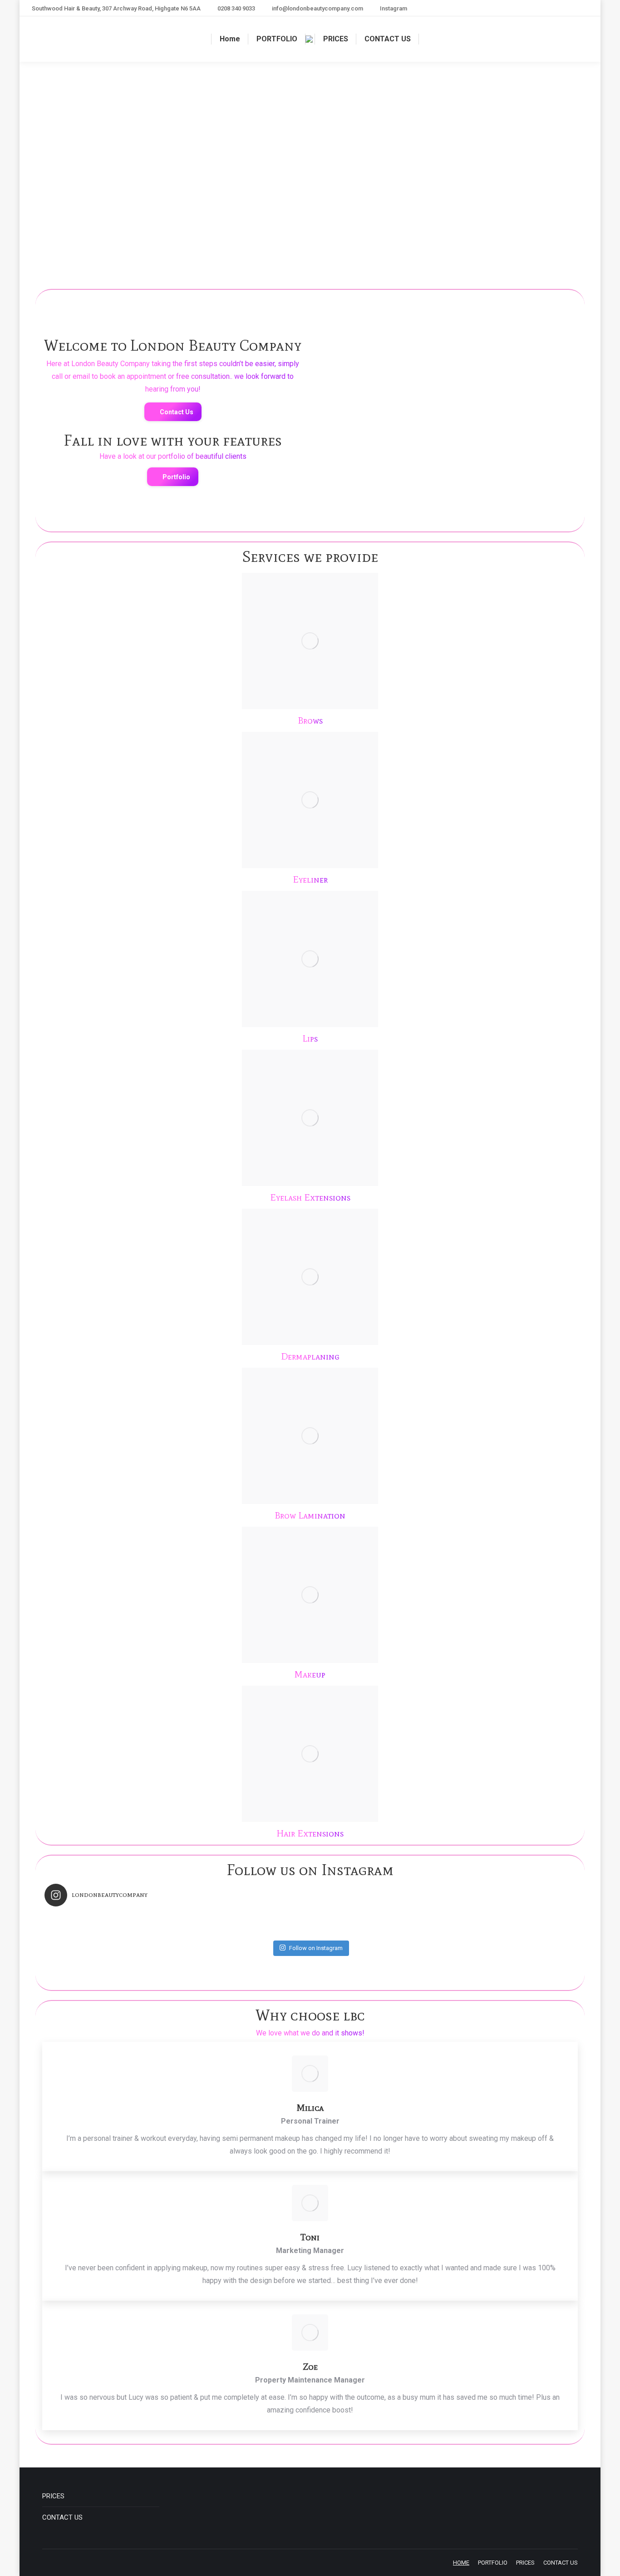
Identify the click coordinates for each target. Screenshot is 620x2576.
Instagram (394, 8)
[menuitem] (230, 39)
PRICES (53, 2496)
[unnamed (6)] (536, 434)
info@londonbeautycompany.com (317, 8)
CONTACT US (62, 2517)
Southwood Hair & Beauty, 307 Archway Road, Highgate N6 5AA (116, 8)
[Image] (310, 641)
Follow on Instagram (316, 1948)
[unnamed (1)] (359, 345)
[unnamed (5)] (447, 434)
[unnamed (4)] (359, 434)
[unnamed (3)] (536, 345)
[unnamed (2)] (447, 345)
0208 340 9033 (236, 8)
